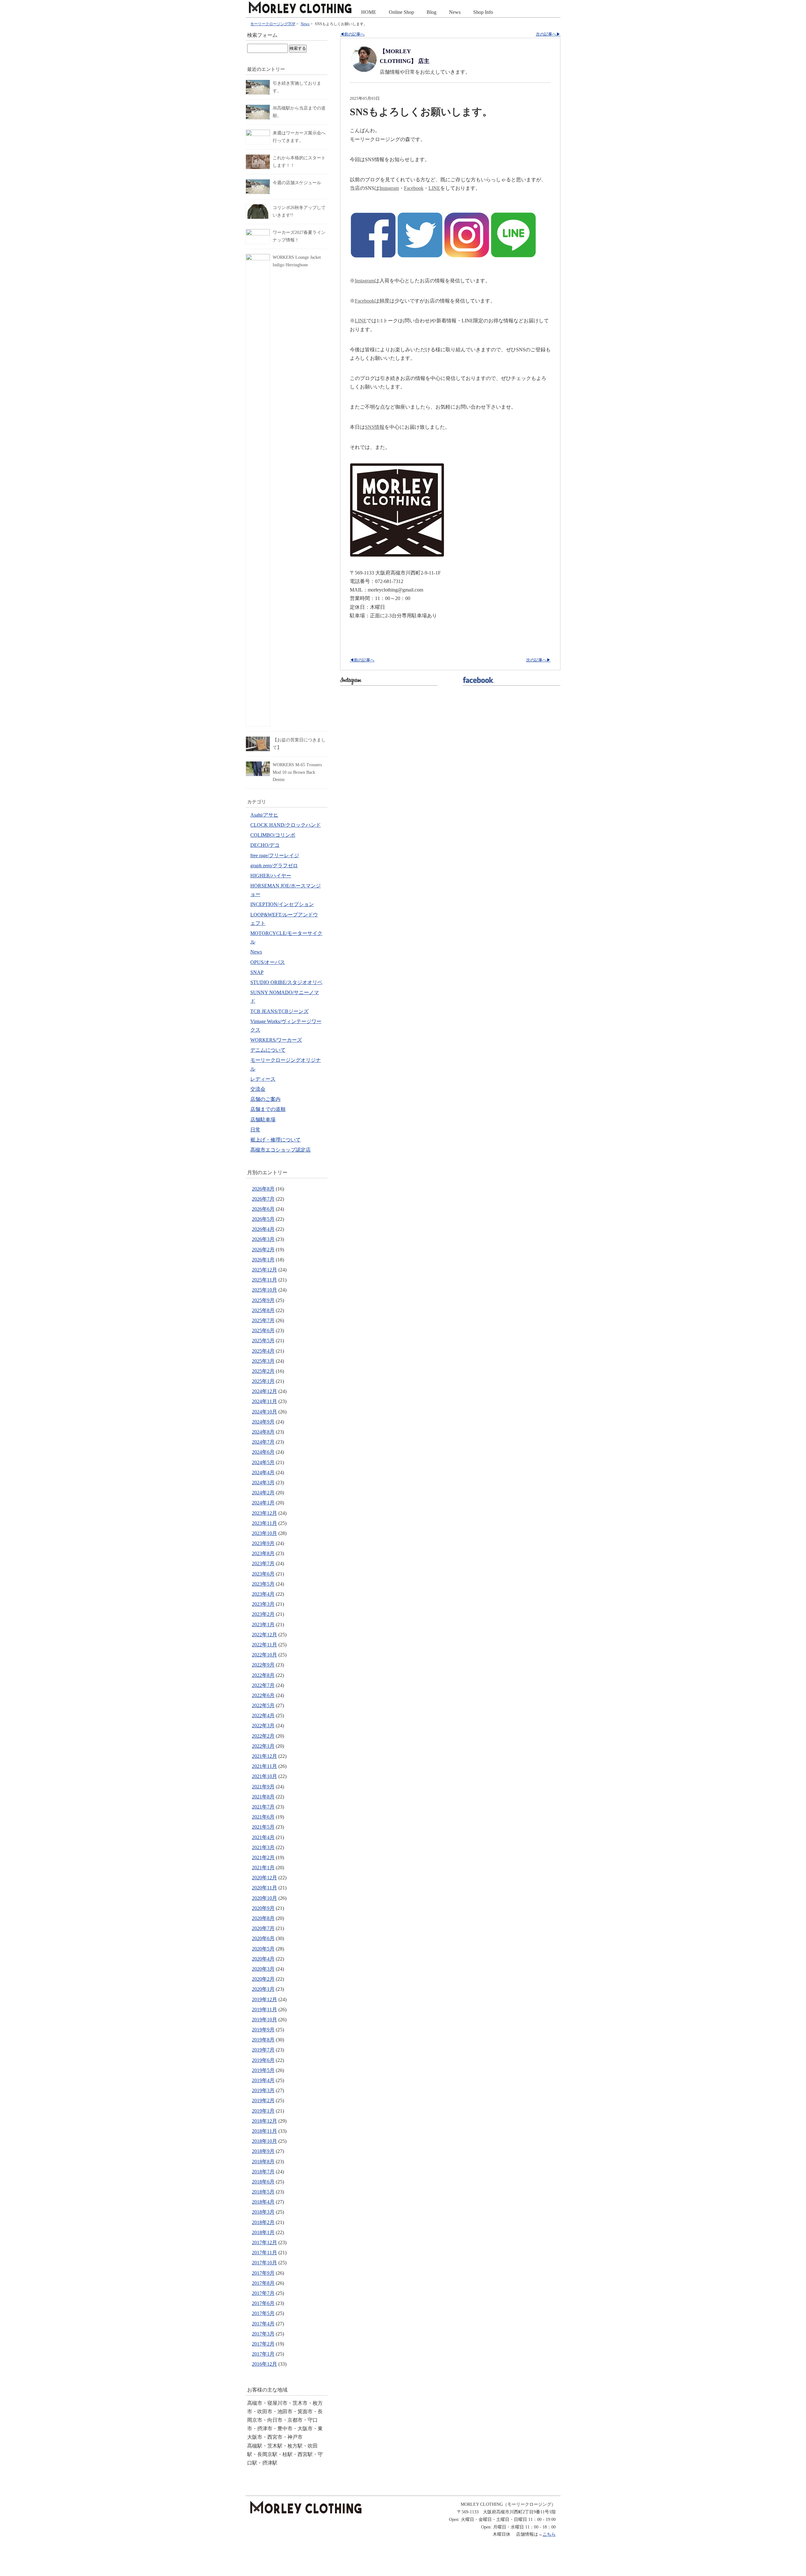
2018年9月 (263, 2151)
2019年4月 (263, 2080)
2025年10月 (264, 1290)
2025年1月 (263, 1381)
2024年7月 (263, 1442)
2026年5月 (263, 1219)
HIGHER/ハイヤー (271, 876)
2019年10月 (264, 2020)
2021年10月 (264, 1776)
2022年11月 (264, 1645)
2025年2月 (263, 1371)
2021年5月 (263, 1827)
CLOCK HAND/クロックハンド (286, 825)
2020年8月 (263, 1918)
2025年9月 (263, 1300)
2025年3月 (263, 1361)
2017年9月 (263, 2273)
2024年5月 (263, 1462)
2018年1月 (263, 2232)
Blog (431, 12)
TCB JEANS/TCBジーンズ (279, 1011)
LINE (434, 188)
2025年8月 (263, 1310)
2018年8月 (263, 2162)
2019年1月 (263, 2111)
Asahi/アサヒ (264, 815)
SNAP (257, 972)
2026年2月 (263, 1250)
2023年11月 (264, 1523)
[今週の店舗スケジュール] (258, 183)
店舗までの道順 (268, 1109)
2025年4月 (263, 1351)
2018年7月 (263, 2172)
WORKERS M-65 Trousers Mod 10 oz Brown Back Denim (297, 772)
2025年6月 (263, 1330)
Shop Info (483, 12)
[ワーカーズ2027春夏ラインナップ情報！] (258, 233)
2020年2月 (263, 1979)
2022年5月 (263, 1705)
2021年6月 (263, 1817)
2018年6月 (263, 2182)
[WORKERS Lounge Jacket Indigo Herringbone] (258, 258)
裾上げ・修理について (275, 1140)
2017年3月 (263, 2334)
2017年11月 (264, 2253)
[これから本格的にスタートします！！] (258, 158)
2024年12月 (264, 1391)
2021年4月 (263, 1837)
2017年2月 (263, 2344)
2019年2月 (263, 2100)
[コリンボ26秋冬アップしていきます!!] (258, 208)
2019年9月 (263, 2030)
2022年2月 (263, 1736)
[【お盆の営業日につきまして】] (258, 740)
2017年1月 (263, 2354)
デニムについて (268, 1050)
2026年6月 (263, 1209)
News (455, 12)
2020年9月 (263, 1908)
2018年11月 (264, 2131)
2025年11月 (264, 1280)
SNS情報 (375, 427)
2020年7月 (263, 1928)
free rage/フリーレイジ (275, 855)
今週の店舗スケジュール (297, 183)
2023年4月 (263, 1594)
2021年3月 (263, 1847)
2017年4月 (263, 2324)
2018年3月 (263, 2212)
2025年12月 (264, 1270)
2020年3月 (263, 1969)
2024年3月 (263, 1483)
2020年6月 (263, 1938)
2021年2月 (263, 1857)
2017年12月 (264, 2242)
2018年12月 (264, 2121)
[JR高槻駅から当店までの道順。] (258, 108)
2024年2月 (263, 1493)
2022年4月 (263, 1715)
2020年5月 (263, 1949)
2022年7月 (263, 1685)
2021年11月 (264, 1766)
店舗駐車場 (263, 1120)
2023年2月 (263, 1614)
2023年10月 (264, 1533)
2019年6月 (263, 2060)
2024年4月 (263, 1472)
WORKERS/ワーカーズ (276, 1040)
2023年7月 (263, 1563)
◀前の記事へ (352, 34)
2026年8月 (263, 1189)
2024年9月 (263, 1422)
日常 (255, 1130)
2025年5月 (263, 1341)
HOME (369, 12)
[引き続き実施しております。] (258, 84)
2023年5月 (263, 1584)
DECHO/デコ (265, 845)
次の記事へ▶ (548, 34)
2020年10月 (264, 1898)
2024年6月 (263, 1452)
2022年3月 (263, 1726)
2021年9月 (263, 1787)
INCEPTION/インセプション (282, 904)
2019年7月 (263, 2050)
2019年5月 (263, 2070)
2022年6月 (263, 1695)
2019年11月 (264, 2010)
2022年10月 (264, 1655)
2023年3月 (263, 1604)
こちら (549, 2534)
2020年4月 (263, 1959)
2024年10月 (264, 1412)
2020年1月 (263, 1989)
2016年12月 (264, 2364)
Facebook (414, 188)
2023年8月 (263, 1553)
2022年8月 (263, 1675)
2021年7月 (263, 1807)
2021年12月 (264, 1756)
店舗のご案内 (265, 1099)
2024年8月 (263, 1432)
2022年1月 (263, 1746)
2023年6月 (263, 1574)
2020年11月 (264, 1888)
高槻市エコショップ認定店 (281, 1150)
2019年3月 (263, 2090)
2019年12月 (264, 1999)
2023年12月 (264, 1513)
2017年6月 (263, 2303)
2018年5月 (263, 2192)
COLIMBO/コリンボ (273, 835)
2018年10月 (264, 2141)
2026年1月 (263, 1260)
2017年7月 (263, 2293)
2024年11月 (264, 1401)
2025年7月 (263, 1320)
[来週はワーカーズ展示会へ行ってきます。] (258, 133)
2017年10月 (264, 2263)
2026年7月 (263, 1199)
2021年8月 (263, 1797)
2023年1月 (263, 1625)
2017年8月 (263, 2283)
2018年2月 (263, 2222)
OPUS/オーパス (268, 962)
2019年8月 (263, 2040)
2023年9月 (263, 1543)
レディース (263, 1079)
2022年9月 (263, 1665)
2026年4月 (263, 1229)
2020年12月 (264, 1878)
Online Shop (401, 12)
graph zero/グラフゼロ (274, 866)
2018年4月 (263, 2202)
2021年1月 (263, 1868)
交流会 (258, 1089)
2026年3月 (263, 1239)
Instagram (389, 188)
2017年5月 (263, 2313)
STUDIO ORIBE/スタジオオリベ (286, 982)
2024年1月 (263, 1503)
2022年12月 (264, 1635)
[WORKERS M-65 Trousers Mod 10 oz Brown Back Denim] (258, 765)
